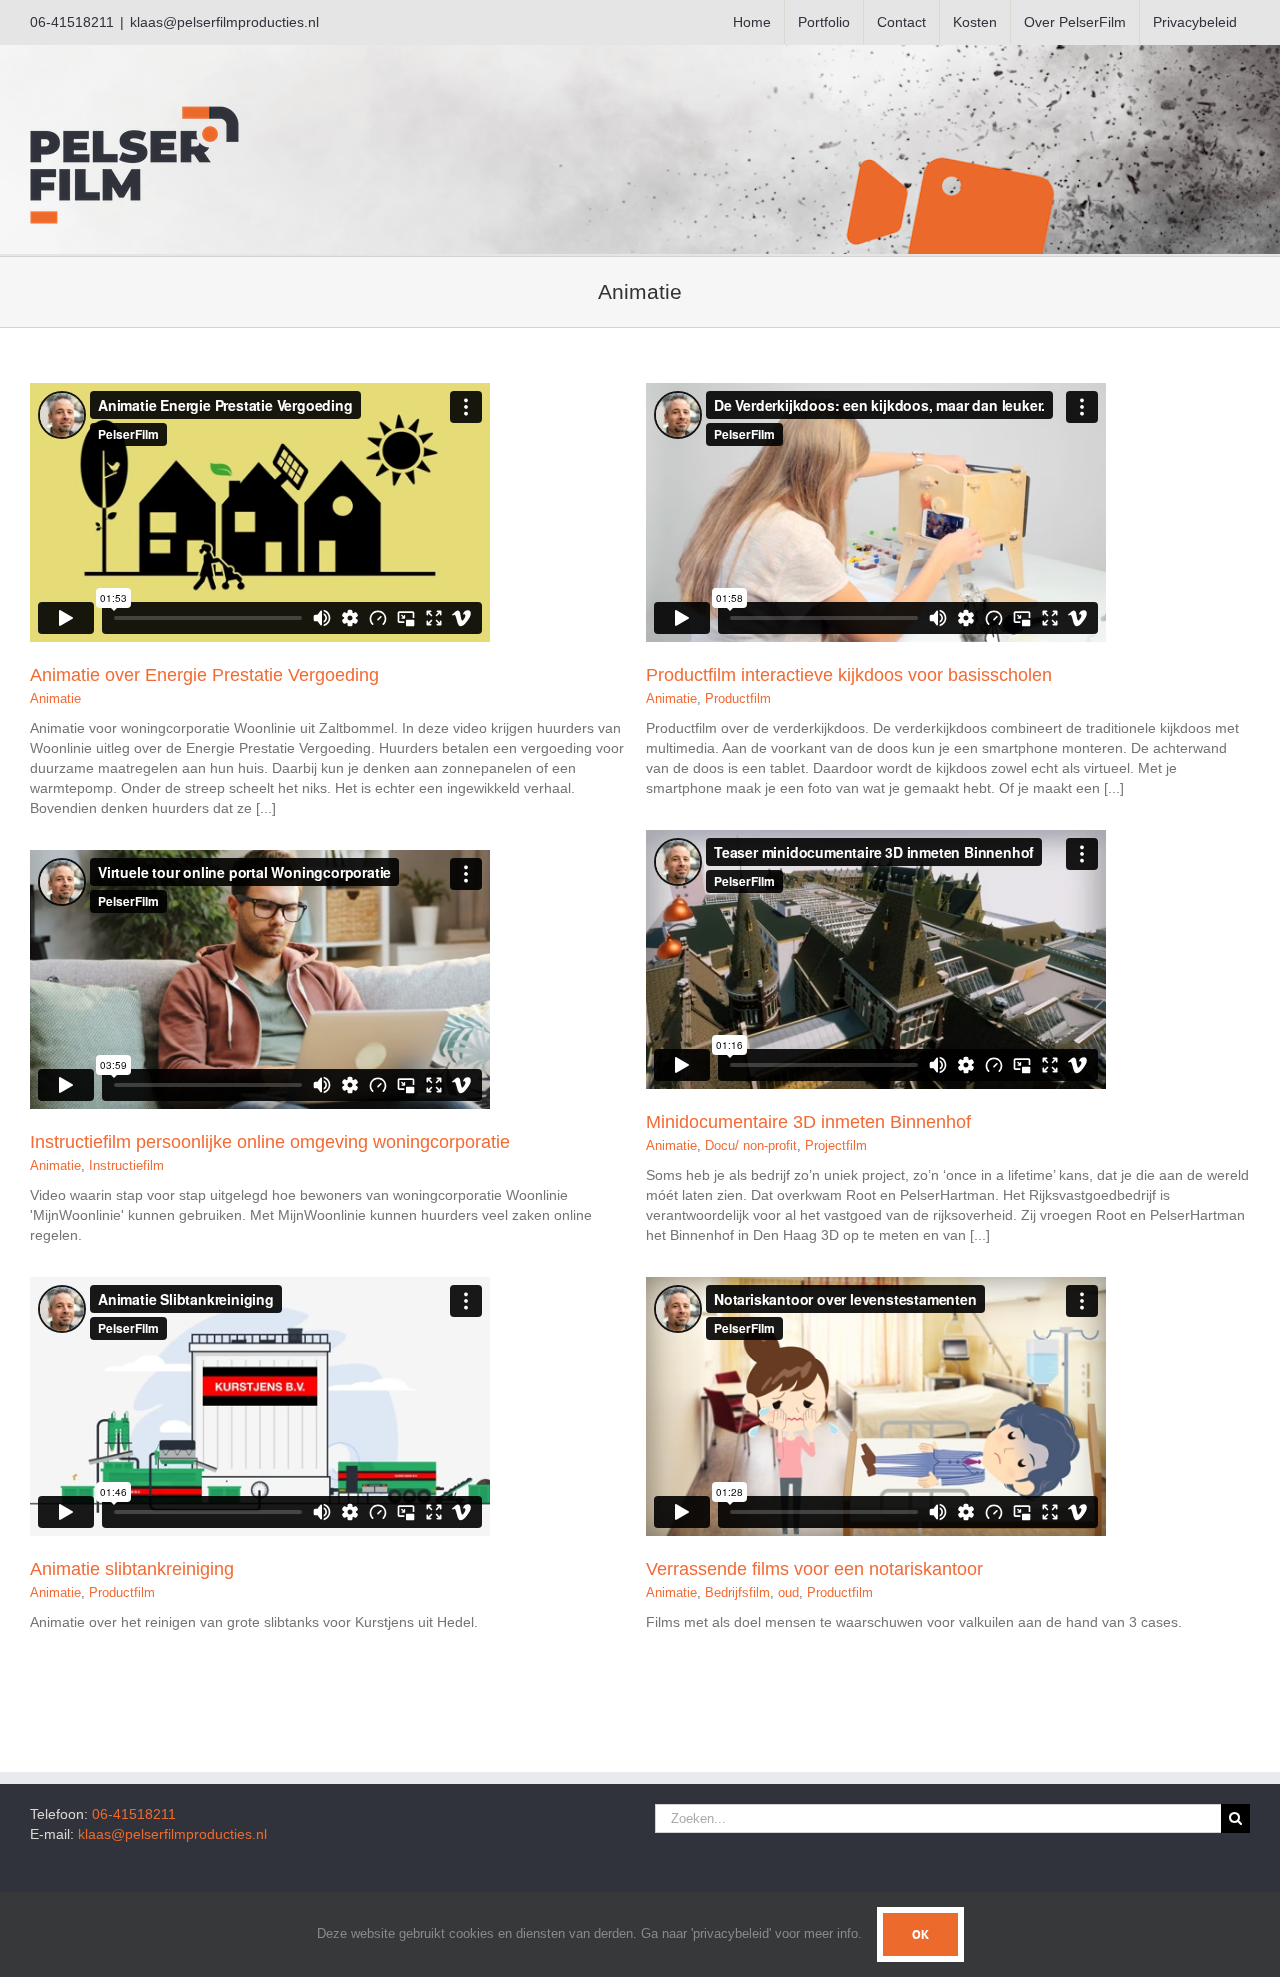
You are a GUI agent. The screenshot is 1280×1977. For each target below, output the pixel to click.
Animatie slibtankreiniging (132, 1569)
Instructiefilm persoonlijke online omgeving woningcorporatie (270, 1142)
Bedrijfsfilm (737, 1592)
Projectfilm (836, 1145)
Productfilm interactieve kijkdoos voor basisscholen (849, 675)
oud (788, 1592)
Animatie (55, 698)
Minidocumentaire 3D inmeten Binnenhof (808, 1122)
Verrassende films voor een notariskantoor (814, 1569)
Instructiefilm (126, 1165)
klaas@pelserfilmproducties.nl (224, 22)
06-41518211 (134, 1814)
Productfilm (738, 698)
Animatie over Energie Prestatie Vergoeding (204, 675)
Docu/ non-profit (751, 1145)
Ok (920, 1934)
